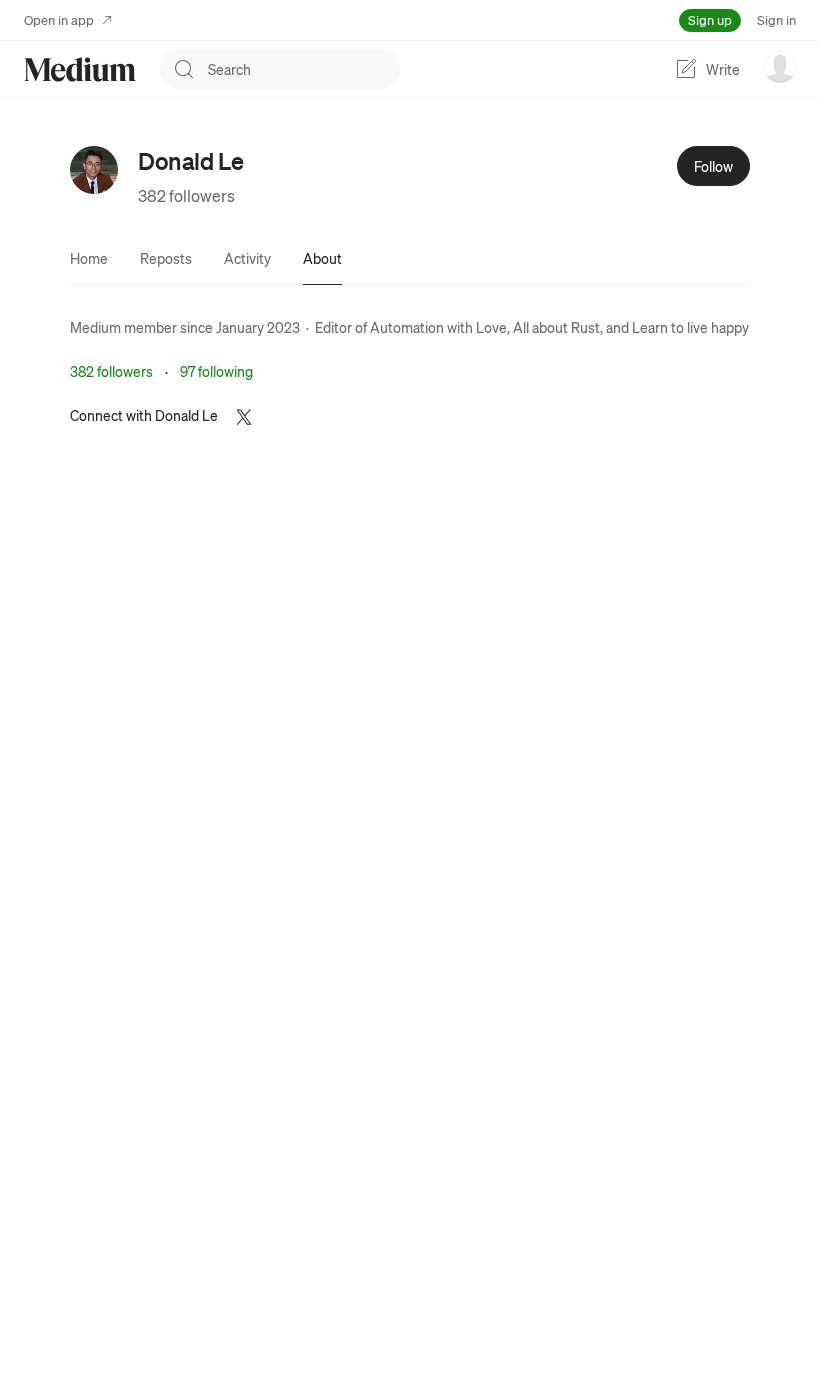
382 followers (186, 195)
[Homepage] (80, 69)
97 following (216, 371)
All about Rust (556, 327)
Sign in (776, 19)
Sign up (710, 19)
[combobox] (304, 69)
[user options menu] (780, 67)
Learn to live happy (690, 327)
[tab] (89, 258)
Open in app (59, 19)
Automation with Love (438, 327)
